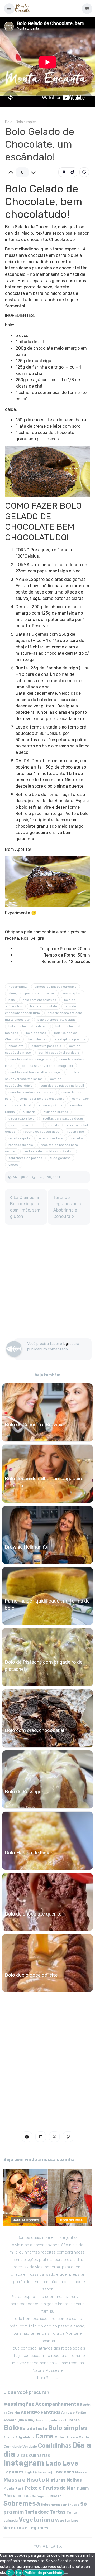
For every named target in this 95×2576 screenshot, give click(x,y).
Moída (9, 2488)
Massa (81, 2472)
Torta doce (37, 2512)
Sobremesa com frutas (60, 2505)
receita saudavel (51, 1138)
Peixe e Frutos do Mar (50, 2488)
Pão (8, 2496)
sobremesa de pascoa (25, 1158)
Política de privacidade (43, 2573)
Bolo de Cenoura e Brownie (34, 1425)
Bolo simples (26, 122)
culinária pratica (56, 1112)
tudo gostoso (60, 1158)
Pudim (83, 2488)
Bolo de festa (34, 2429)
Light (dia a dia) (38, 2472)
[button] (9, 9)
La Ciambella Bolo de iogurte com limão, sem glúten (25, 1207)
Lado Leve (62, 2463)
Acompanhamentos (59, 2404)
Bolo (9, 122)
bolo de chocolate (44, 1006)
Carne (44, 2436)
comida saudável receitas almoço (34, 1072)
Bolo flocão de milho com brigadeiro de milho (44, 1482)
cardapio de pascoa (70, 1039)
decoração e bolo (22, 1118)
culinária (29, 1112)
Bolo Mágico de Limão (29, 1853)
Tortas (58, 2512)
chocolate (16, 1046)
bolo (12, 1000)
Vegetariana (36, 2520)
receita (54, 1125)
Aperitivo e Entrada (41, 2412)
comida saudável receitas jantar (42, 1076)
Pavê (20, 2488)
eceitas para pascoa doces (63, 1118)
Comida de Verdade (20, 2446)
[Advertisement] (47, 1284)
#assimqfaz (18, 987)
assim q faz (72, 993)
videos (14, 1165)
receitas (78, 1138)
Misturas (56, 2480)
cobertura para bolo (46, 1046)
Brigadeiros (25, 2437)
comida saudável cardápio (59, 1053)
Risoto (56, 2496)
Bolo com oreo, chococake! (34, 1730)
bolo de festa (36, 1033)
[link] (84, 172)
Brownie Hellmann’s (26, 1547)
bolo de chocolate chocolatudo (41, 1010)
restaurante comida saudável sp (49, 1151)
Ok (10, 2573)
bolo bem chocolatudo (39, 1000)
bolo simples (38, 1039)
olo (38, 1125)
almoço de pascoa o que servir (32, 993)
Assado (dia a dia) (19, 2420)
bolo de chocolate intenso (28, 1026)
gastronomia (18, 1125)
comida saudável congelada (30, 1059)
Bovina (9, 2437)
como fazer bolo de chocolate (42, 1099)
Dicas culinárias (33, 2455)
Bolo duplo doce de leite (31, 1975)
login (67, 1344)
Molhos (74, 2480)
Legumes (13, 2472)
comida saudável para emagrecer (48, 1066)
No (18, 2573)
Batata (73, 2420)
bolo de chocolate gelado (57, 1020)
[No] (66, 2574)
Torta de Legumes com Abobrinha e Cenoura (67, 1207)
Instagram (24, 2463)
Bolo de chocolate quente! (34, 1914)
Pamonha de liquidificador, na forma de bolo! (47, 1605)
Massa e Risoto (24, 2480)
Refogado (40, 2496)
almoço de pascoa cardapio (56, 987)
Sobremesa (22, 2503)
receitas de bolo (21, 1145)
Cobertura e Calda (72, 2437)
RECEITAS (22, 2496)
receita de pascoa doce (41, 1132)
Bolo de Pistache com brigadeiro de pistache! (44, 1666)
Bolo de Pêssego (23, 1792)
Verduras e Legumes (26, 2528)
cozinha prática (51, 1105)
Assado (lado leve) (51, 2420)
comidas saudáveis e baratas (31, 1092)
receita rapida (19, 1138)
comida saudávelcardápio (33, 1082)
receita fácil (76, 1132)
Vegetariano (67, 2520)
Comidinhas (55, 2446)
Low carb (64, 2472)
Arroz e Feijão (74, 2412)
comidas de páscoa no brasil (62, 1086)
